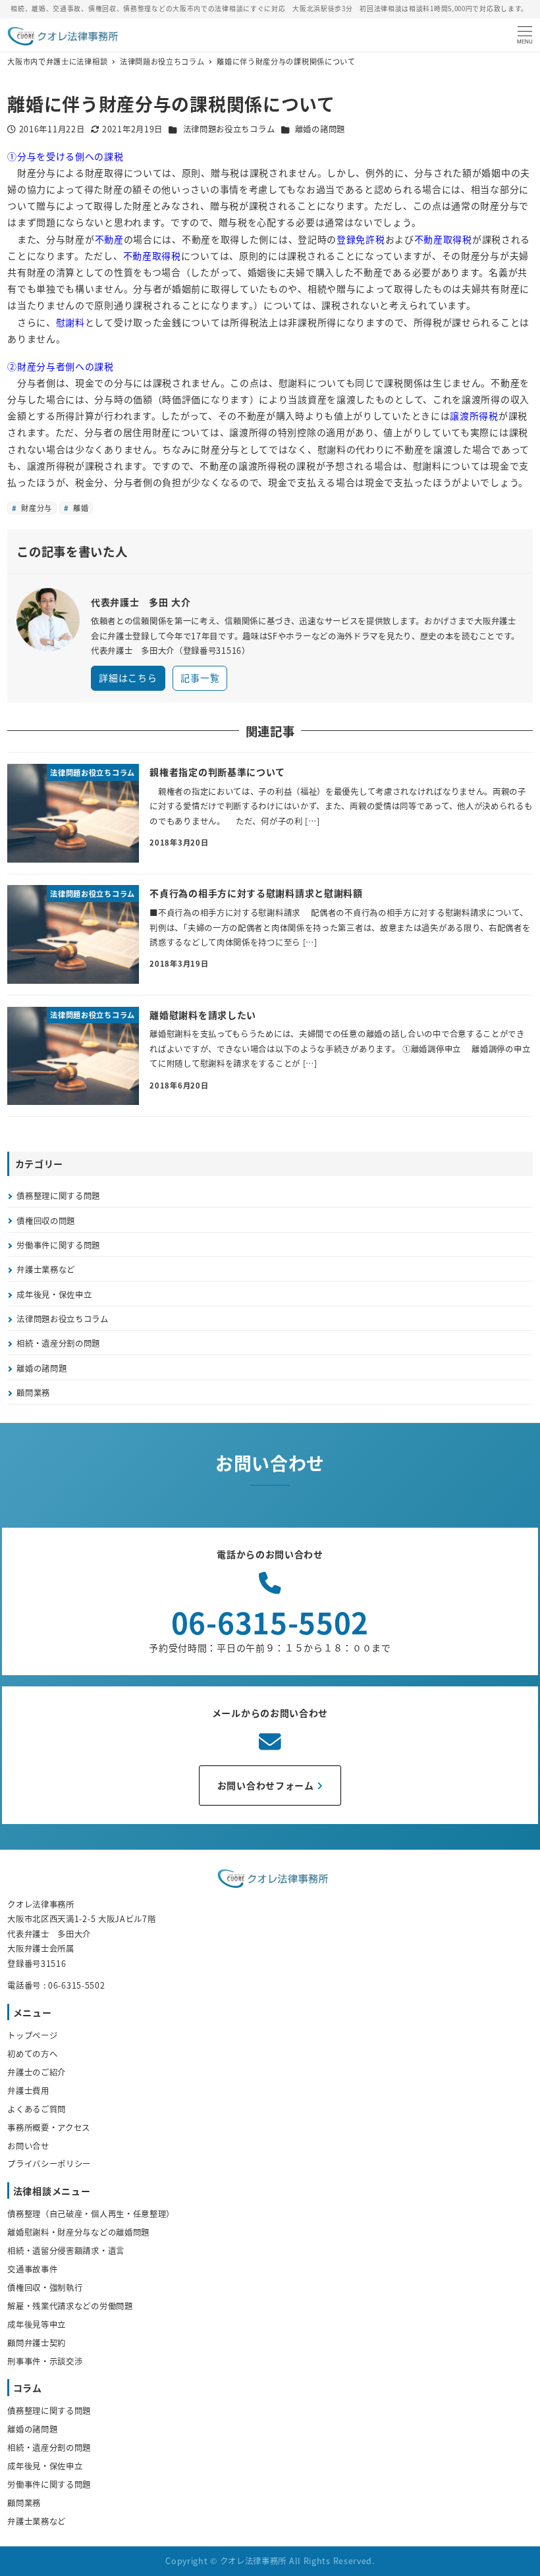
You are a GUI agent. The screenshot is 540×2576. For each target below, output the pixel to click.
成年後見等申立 (37, 2324)
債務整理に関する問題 (58, 1196)
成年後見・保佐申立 (54, 1295)
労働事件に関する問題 (58, 1245)
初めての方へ (32, 2054)
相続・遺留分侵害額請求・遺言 (66, 2251)
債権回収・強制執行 (45, 2288)
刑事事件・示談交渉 (45, 2361)
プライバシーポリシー (49, 2164)
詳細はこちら (128, 678)
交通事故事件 (32, 2269)
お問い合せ (28, 2146)
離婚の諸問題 (320, 129)
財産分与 (35, 508)
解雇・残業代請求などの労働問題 (70, 2306)
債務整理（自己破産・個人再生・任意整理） (91, 2214)
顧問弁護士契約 (37, 2343)
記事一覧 (200, 678)
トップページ (32, 2035)
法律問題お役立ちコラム (229, 129)
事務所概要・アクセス (49, 2128)
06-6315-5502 (270, 1622)
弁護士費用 (28, 2091)
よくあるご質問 (37, 2109)
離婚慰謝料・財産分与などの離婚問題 (78, 2232)
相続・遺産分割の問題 (58, 1343)
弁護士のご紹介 (37, 2072)
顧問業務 (33, 1393)
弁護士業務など (46, 1270)
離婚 (80, 508)
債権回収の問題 (46, 1221)
